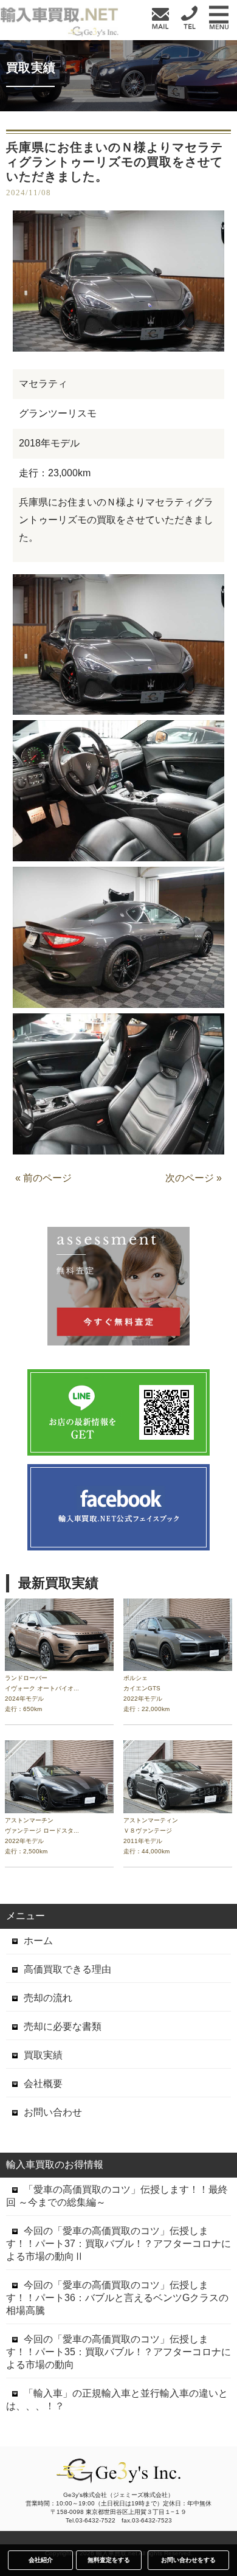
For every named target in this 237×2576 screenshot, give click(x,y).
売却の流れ (48, 1998)
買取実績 (43, 2055)
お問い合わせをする (188, 2560)
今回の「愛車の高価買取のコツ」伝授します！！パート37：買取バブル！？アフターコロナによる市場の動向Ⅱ (118, 2244)
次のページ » (194, 1178)
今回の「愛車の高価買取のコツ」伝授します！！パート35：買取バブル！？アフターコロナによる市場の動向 (118, 2352)
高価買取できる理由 (67, 1969)
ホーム (38, 1941)
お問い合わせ (53, 2112)
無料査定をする (109, 2560)
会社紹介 (41, 2560)
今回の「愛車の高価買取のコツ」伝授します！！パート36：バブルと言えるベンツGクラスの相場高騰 (117, 2298)
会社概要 (43, 2084)
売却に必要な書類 (63, 2026)
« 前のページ (43, 1178)
